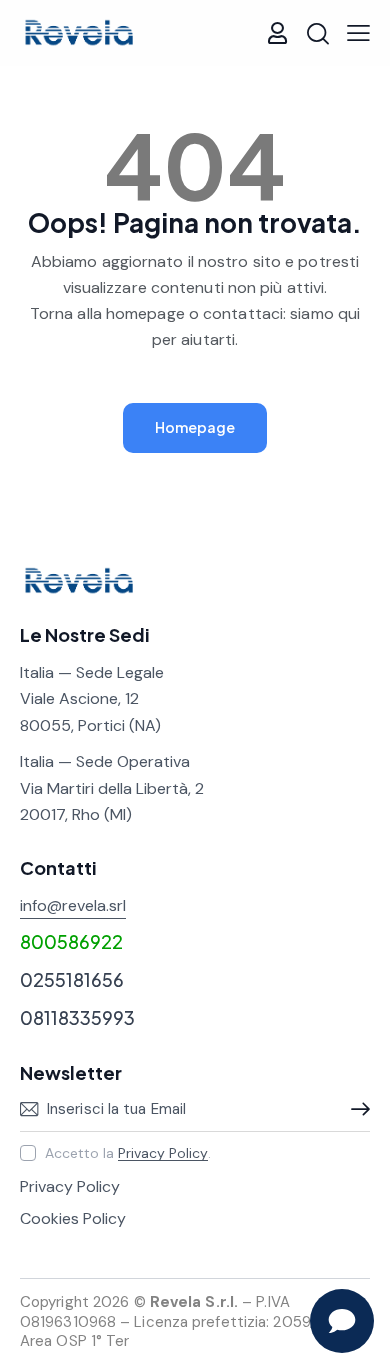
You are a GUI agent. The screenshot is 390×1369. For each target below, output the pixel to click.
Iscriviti (355, 1109)
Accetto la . (128, 1153)
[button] (358, 33)
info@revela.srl (73, 905)
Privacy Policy (163, 1153)
